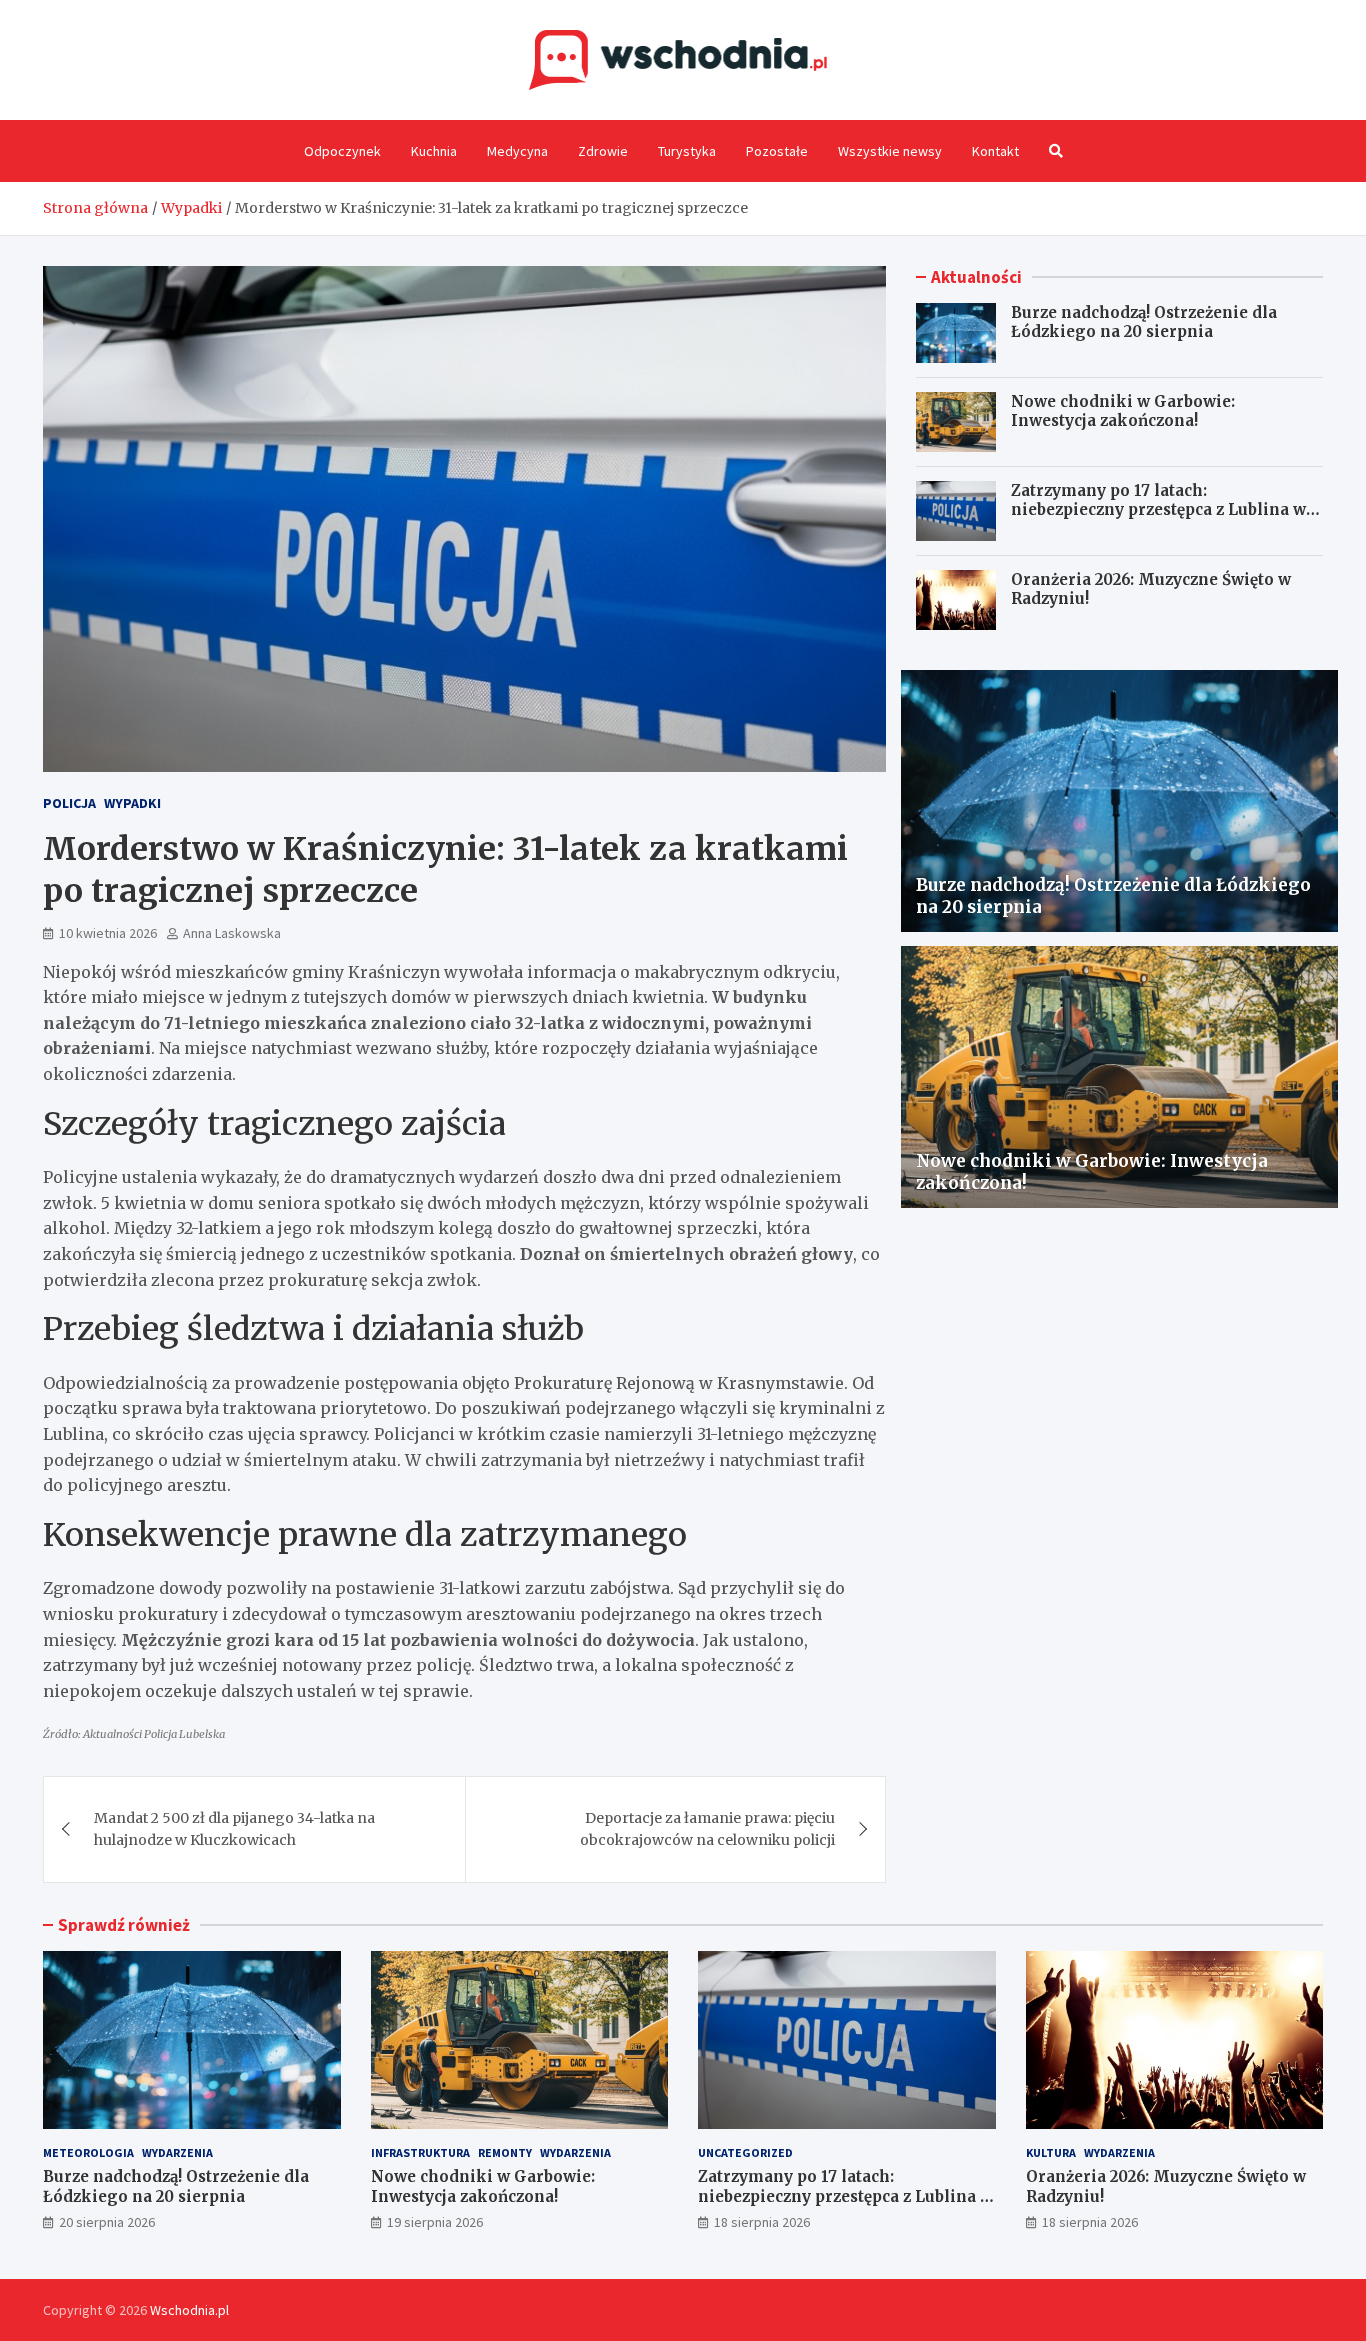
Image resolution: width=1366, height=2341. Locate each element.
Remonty (505, 2152)
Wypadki (132, 803)
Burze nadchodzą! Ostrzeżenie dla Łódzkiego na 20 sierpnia (1144, 322)
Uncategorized (745, 2152)
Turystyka (687, 151)
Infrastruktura (420, 2152)
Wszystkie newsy (890, 151)
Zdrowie (603, 151)
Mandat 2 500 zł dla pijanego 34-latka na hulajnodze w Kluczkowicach (234, 1829)
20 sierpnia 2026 (107, 2222)
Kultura (1051, 2152)
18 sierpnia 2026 (762, 2222)
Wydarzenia (177, 2152)
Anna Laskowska (232, 933)
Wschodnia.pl (189, 2310)
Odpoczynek (342, 151)
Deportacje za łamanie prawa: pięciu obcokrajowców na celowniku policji (707, 1829)
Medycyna (517, 151)
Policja (69, 803)
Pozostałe (777, 151)
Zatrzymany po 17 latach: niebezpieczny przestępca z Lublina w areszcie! (1158, 510)
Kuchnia (434, 151)
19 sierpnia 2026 (435, 2222)
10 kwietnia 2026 (108, 933)
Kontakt (995, 151)
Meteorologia (88, 2152)
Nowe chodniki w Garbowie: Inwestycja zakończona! (1123, 411)
